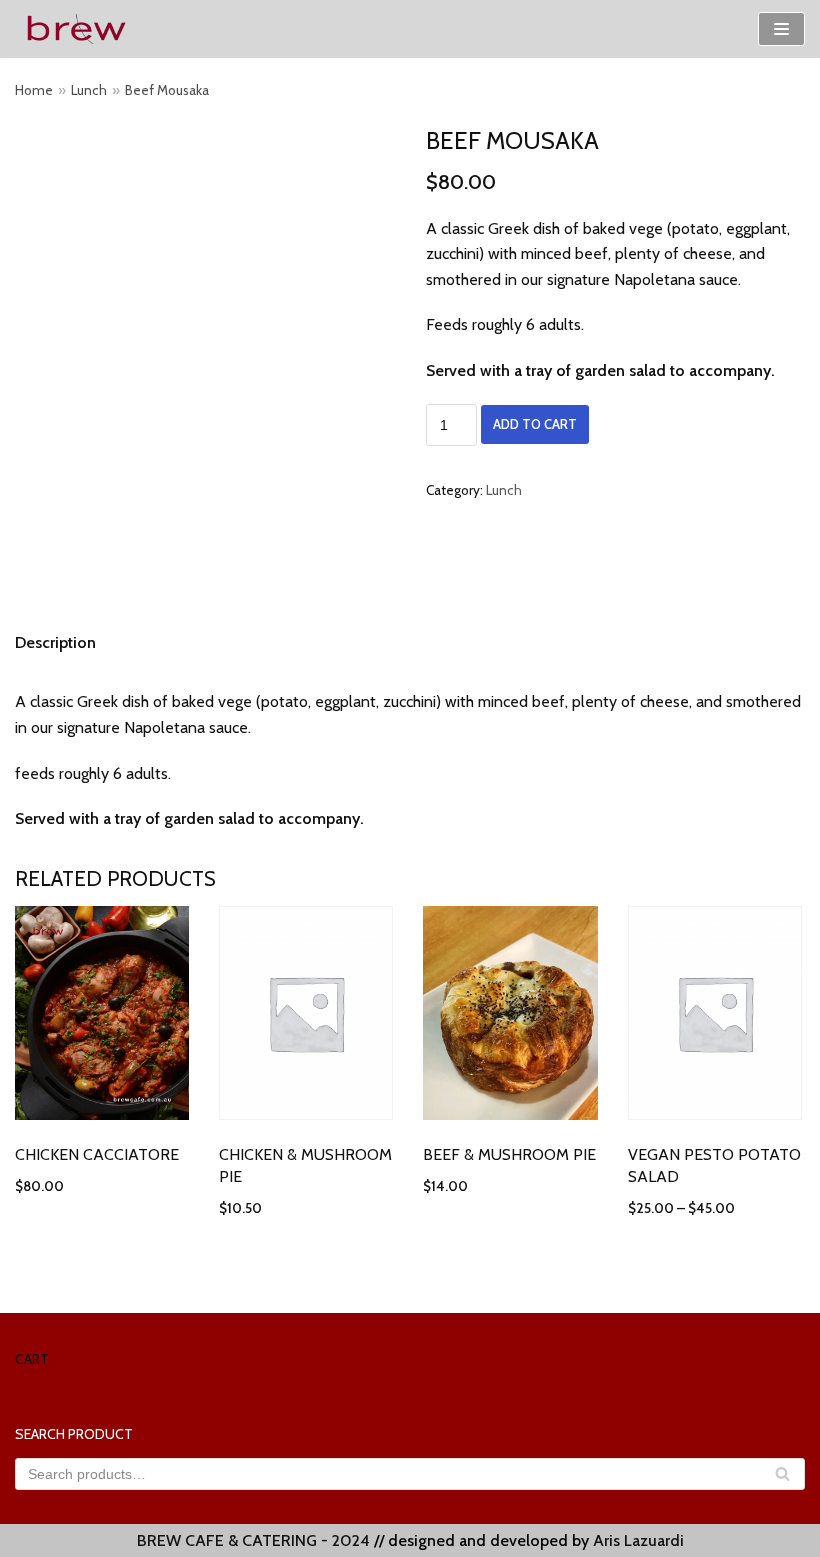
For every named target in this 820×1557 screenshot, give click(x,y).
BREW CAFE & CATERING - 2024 (253, 1540)
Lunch (89, 90)
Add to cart (535, 424)
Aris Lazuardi (638, 1540)
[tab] (55, 643)
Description (55, 642)
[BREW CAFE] (75, 29)
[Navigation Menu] (781, 29)
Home (34, 90)
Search (782, 1480)
